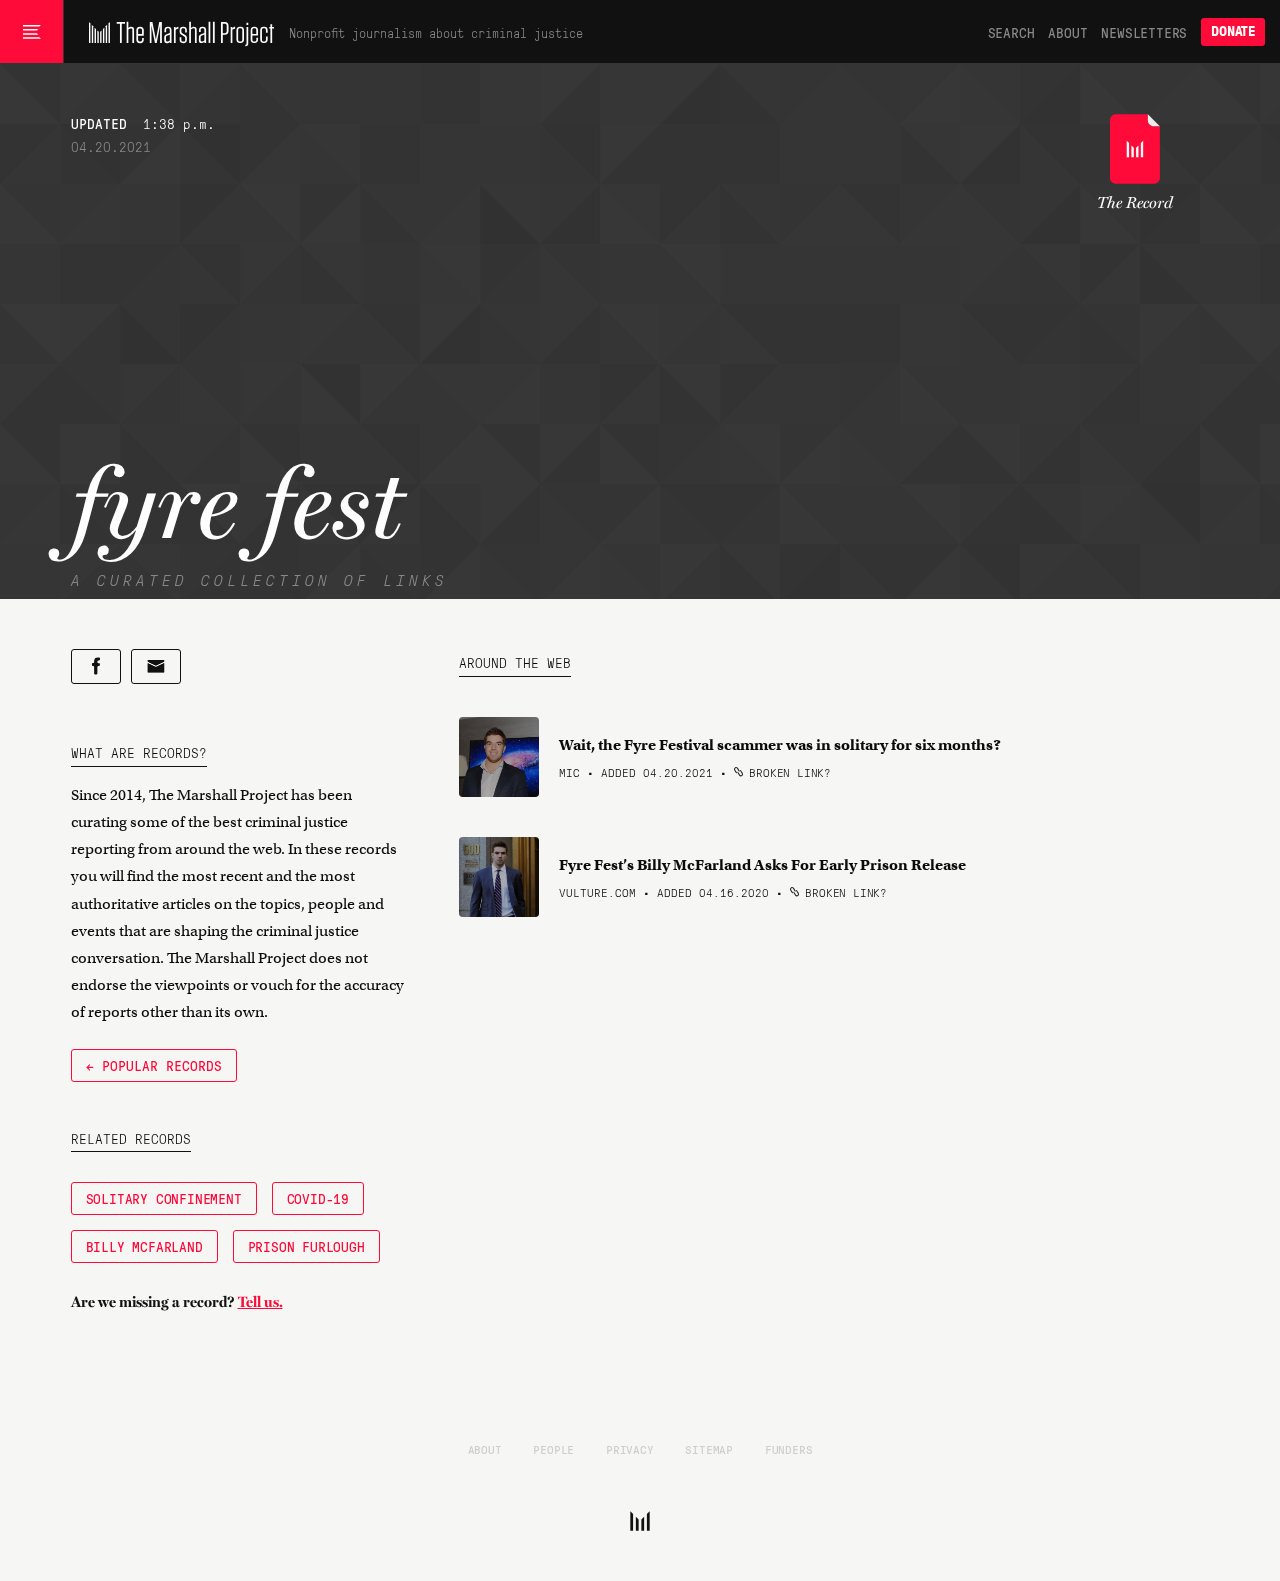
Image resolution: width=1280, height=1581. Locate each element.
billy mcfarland (144, 1246)
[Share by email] (156, 666)
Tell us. (260, 1302)
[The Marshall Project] (176, 32)
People (553, 1449)
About (1067, 32)
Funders (789, 1449)
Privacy (630, 1449)
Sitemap (709, 1449)
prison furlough (306, 1246)
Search (1011, 32)
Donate (1233, 31)
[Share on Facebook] (96, 666)
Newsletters (1144, 32)
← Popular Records (154, 1065)
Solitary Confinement (164, 1198)
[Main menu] (31, 32)
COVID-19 (318, 1198)
